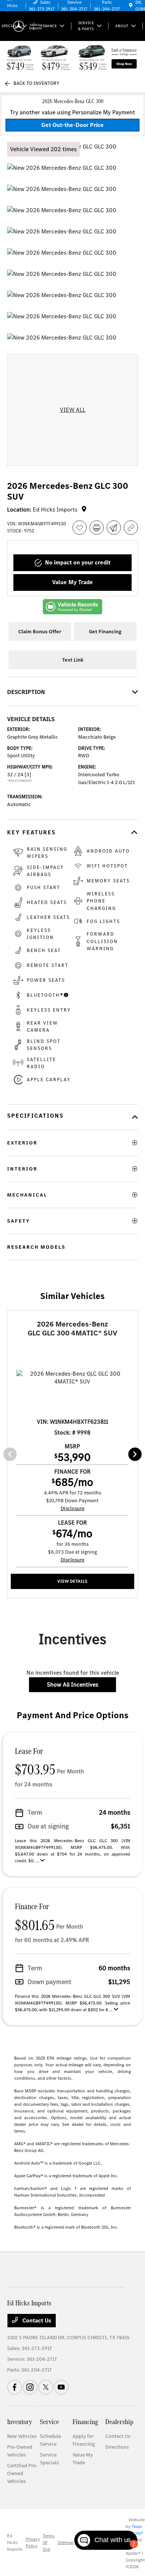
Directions (117, 2447)
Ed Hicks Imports (15, 2542)
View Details (72, 1581)
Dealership (119, 2422)
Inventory (20, 2422)
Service (49, 2422)
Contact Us (36, 2320)
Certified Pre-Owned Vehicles (22, 2473)
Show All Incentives (72, 1685)
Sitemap (66, 2542)
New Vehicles (22, 2436)
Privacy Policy (33, 2542)
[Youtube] (61, 2387)
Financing (85, 2422)
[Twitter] (46, 2387)
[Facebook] (14, 2387)
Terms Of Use (49, 2542)
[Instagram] (30, 2387)
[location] (131, 6)
